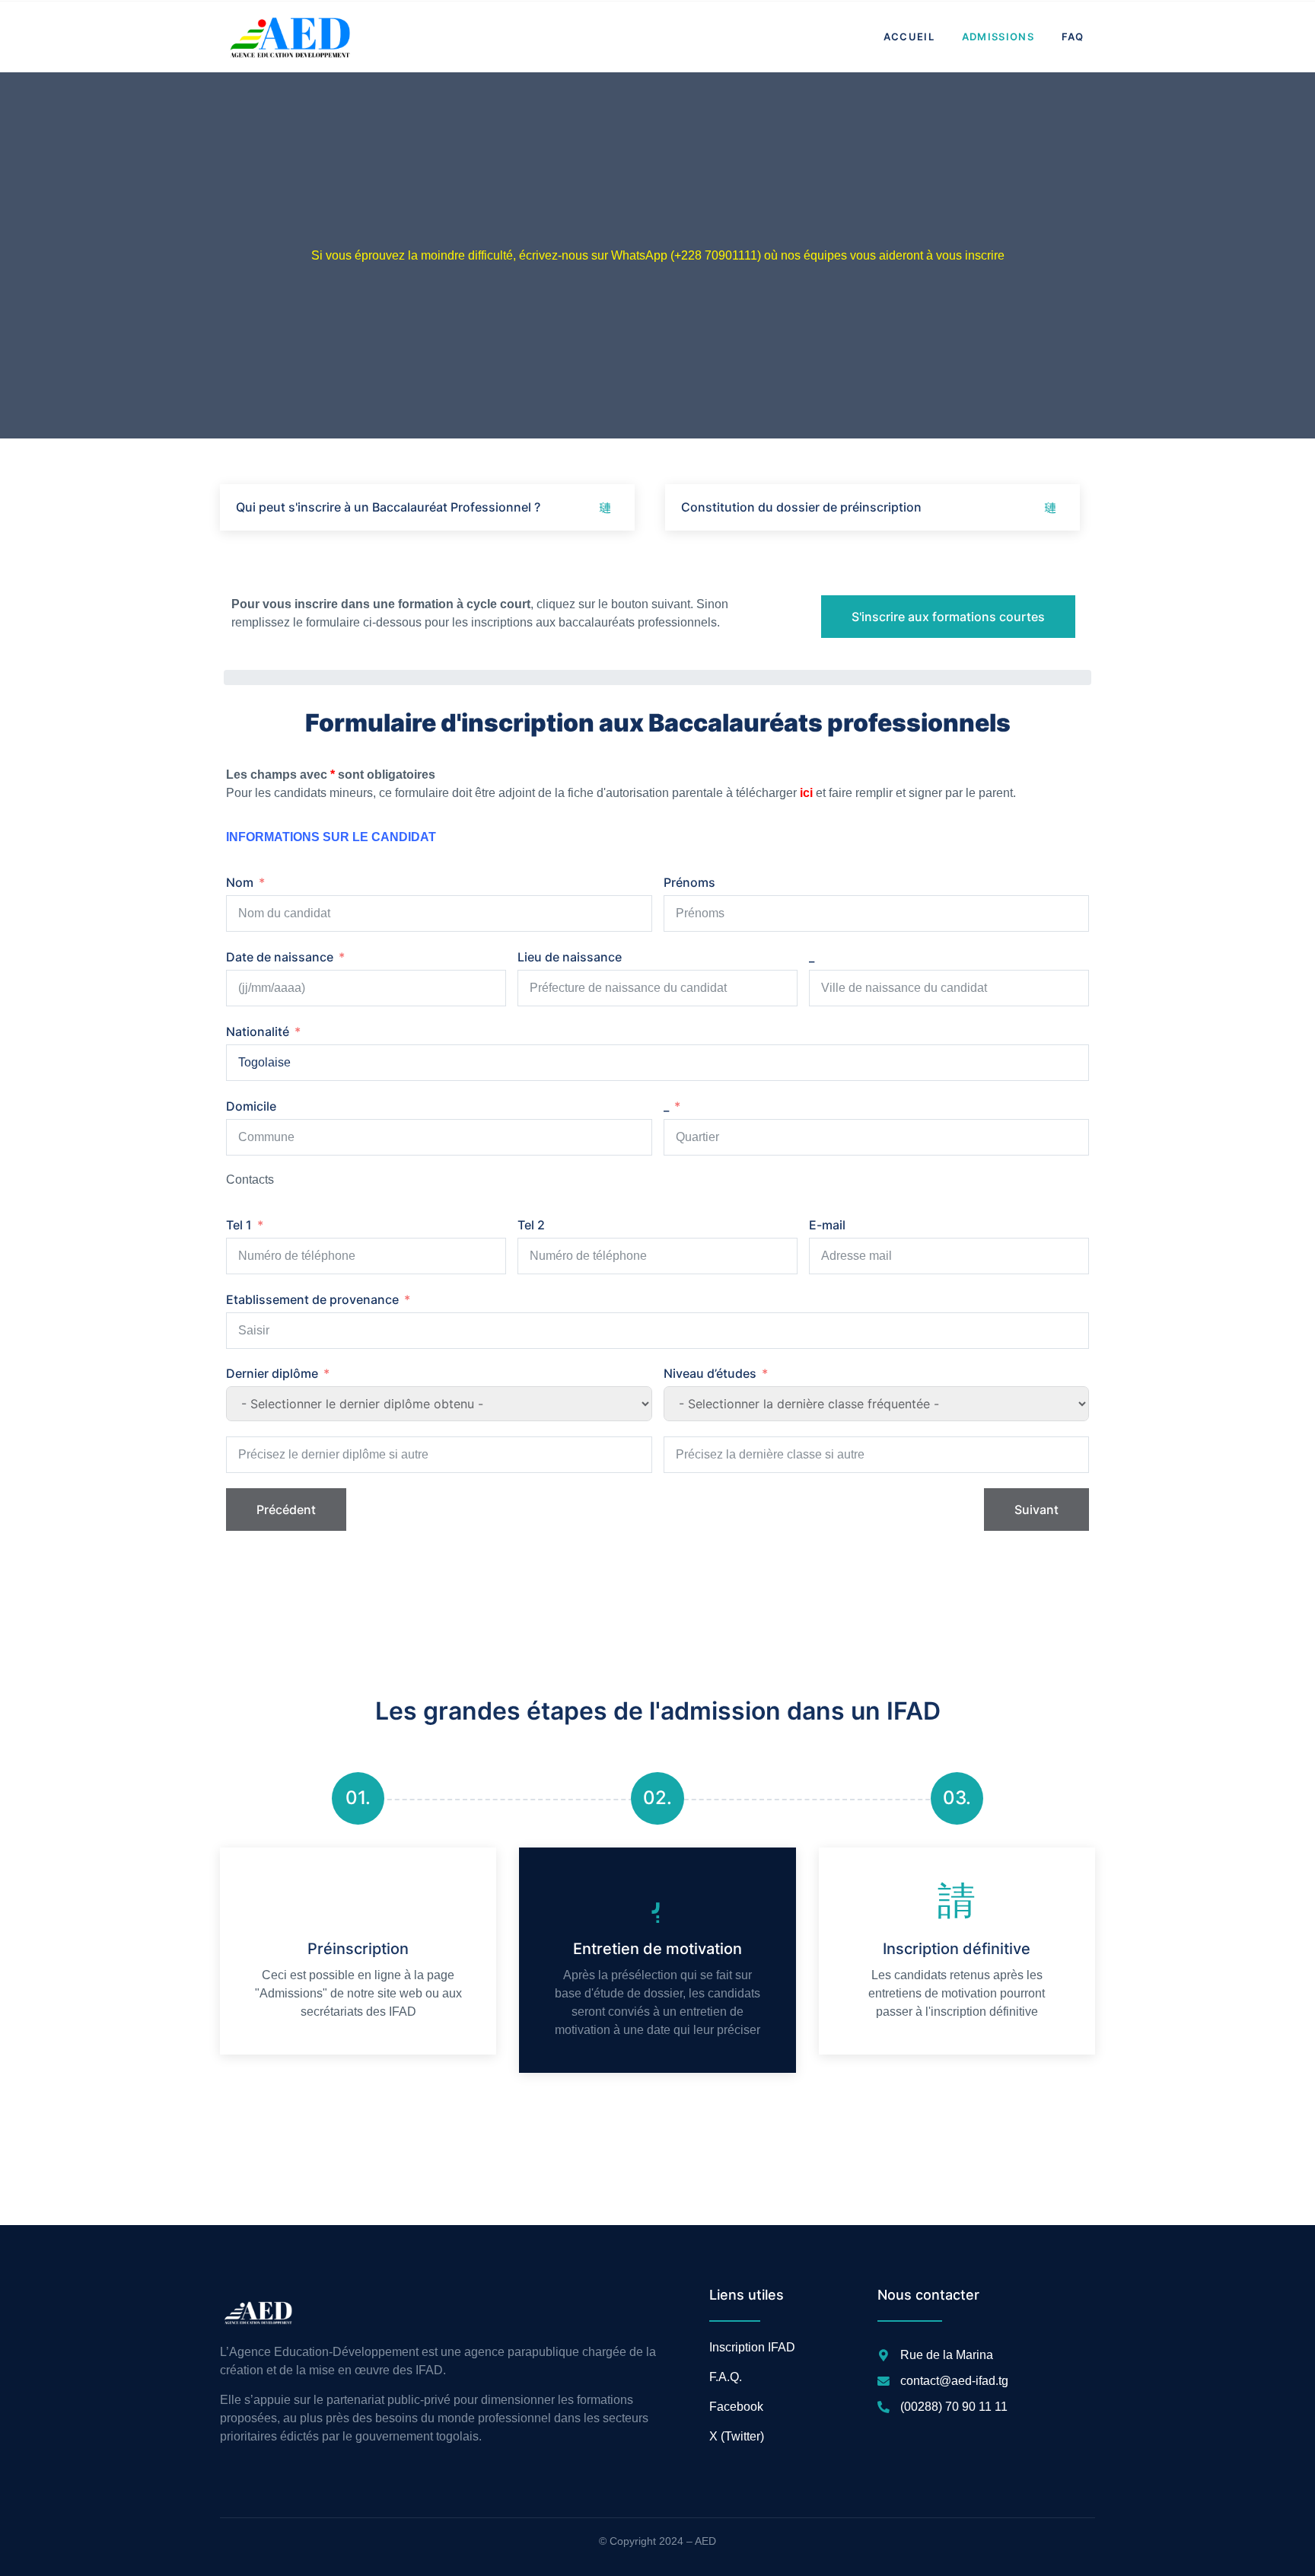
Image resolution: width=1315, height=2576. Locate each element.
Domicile (251, 1106)
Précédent (286, 1510)
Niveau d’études (710, 1373)
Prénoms (689, 882)
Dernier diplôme (272, 1373)
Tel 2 (531, 1225)
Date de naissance (280, 957)
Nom (240, 882)
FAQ (1073, 37)
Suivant (1036, 1510)
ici (806, 793)
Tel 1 (239, 1225)
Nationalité (258, 1031)
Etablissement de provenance (312, 1299)
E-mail (827, 1225)
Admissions (998, 37)
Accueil (909, 37)
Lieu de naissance (570, 957)
